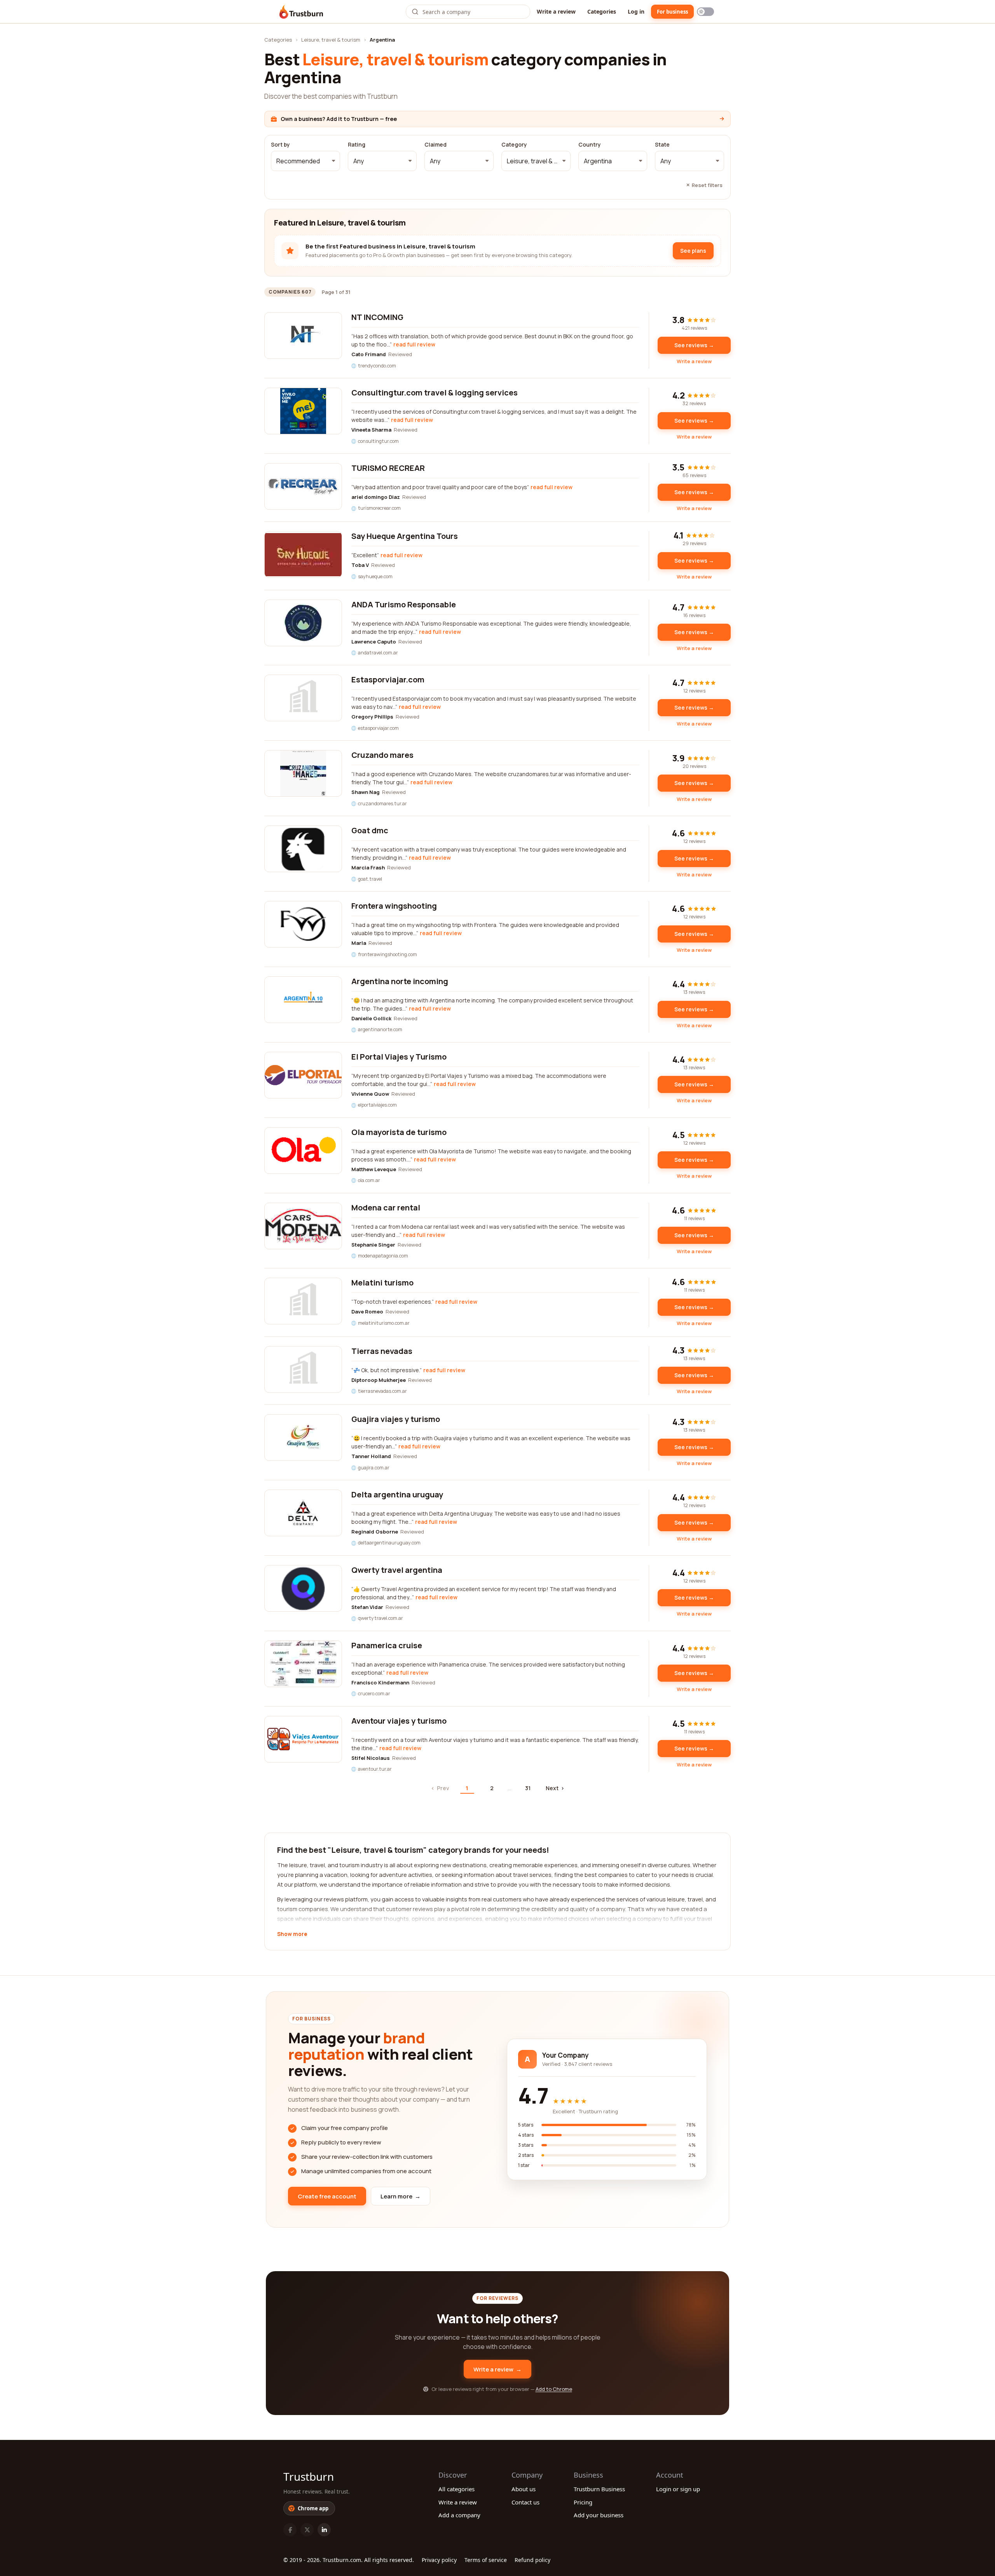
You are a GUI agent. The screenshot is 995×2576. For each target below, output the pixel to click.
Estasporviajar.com (388, 679)
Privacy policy (439, 2560)
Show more (292, 1934)
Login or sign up (678, 2489)
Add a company (459, 2515)
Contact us (525, 2502)
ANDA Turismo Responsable (404, 604)
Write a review (556, 11)
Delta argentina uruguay (397, 1494)
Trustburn (309, 2476)
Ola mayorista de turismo (399, 1132)
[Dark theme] (705, 12)
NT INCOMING (377, 317)
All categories (456, 2489)
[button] (305, 161)
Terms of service (486, 2560)
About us (524, 2489)
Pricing (583, 2502)
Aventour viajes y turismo (399, 1721)
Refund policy (532, 2560)
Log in (636, 11)
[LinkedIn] (324, 2530)
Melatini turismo (382, 1283)
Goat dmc (370, 830)
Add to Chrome (554, 2389)
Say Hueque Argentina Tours (405, 536)
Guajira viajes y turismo (396, 1419)
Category (514, 145)
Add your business (599, 2515)
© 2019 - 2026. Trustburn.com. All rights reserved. (349, 2560)
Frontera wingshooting (394, 906)
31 (528, 1788)
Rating (357, 145)
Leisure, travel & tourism (331, 40)
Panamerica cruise (387, 1645)
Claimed (436, 145)
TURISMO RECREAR (388, 468)
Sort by (280, 145)
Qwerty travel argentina (397, 1570)
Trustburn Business (599, 2489)
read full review (414, 344)
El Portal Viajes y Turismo (399, 1057)
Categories (602, 11)
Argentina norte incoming (400, 981)
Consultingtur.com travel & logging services (435, 393)
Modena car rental (386, 1208)
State (662, 145)
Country (590, 145)
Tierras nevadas (382, 1351)
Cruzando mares (382, 755)
